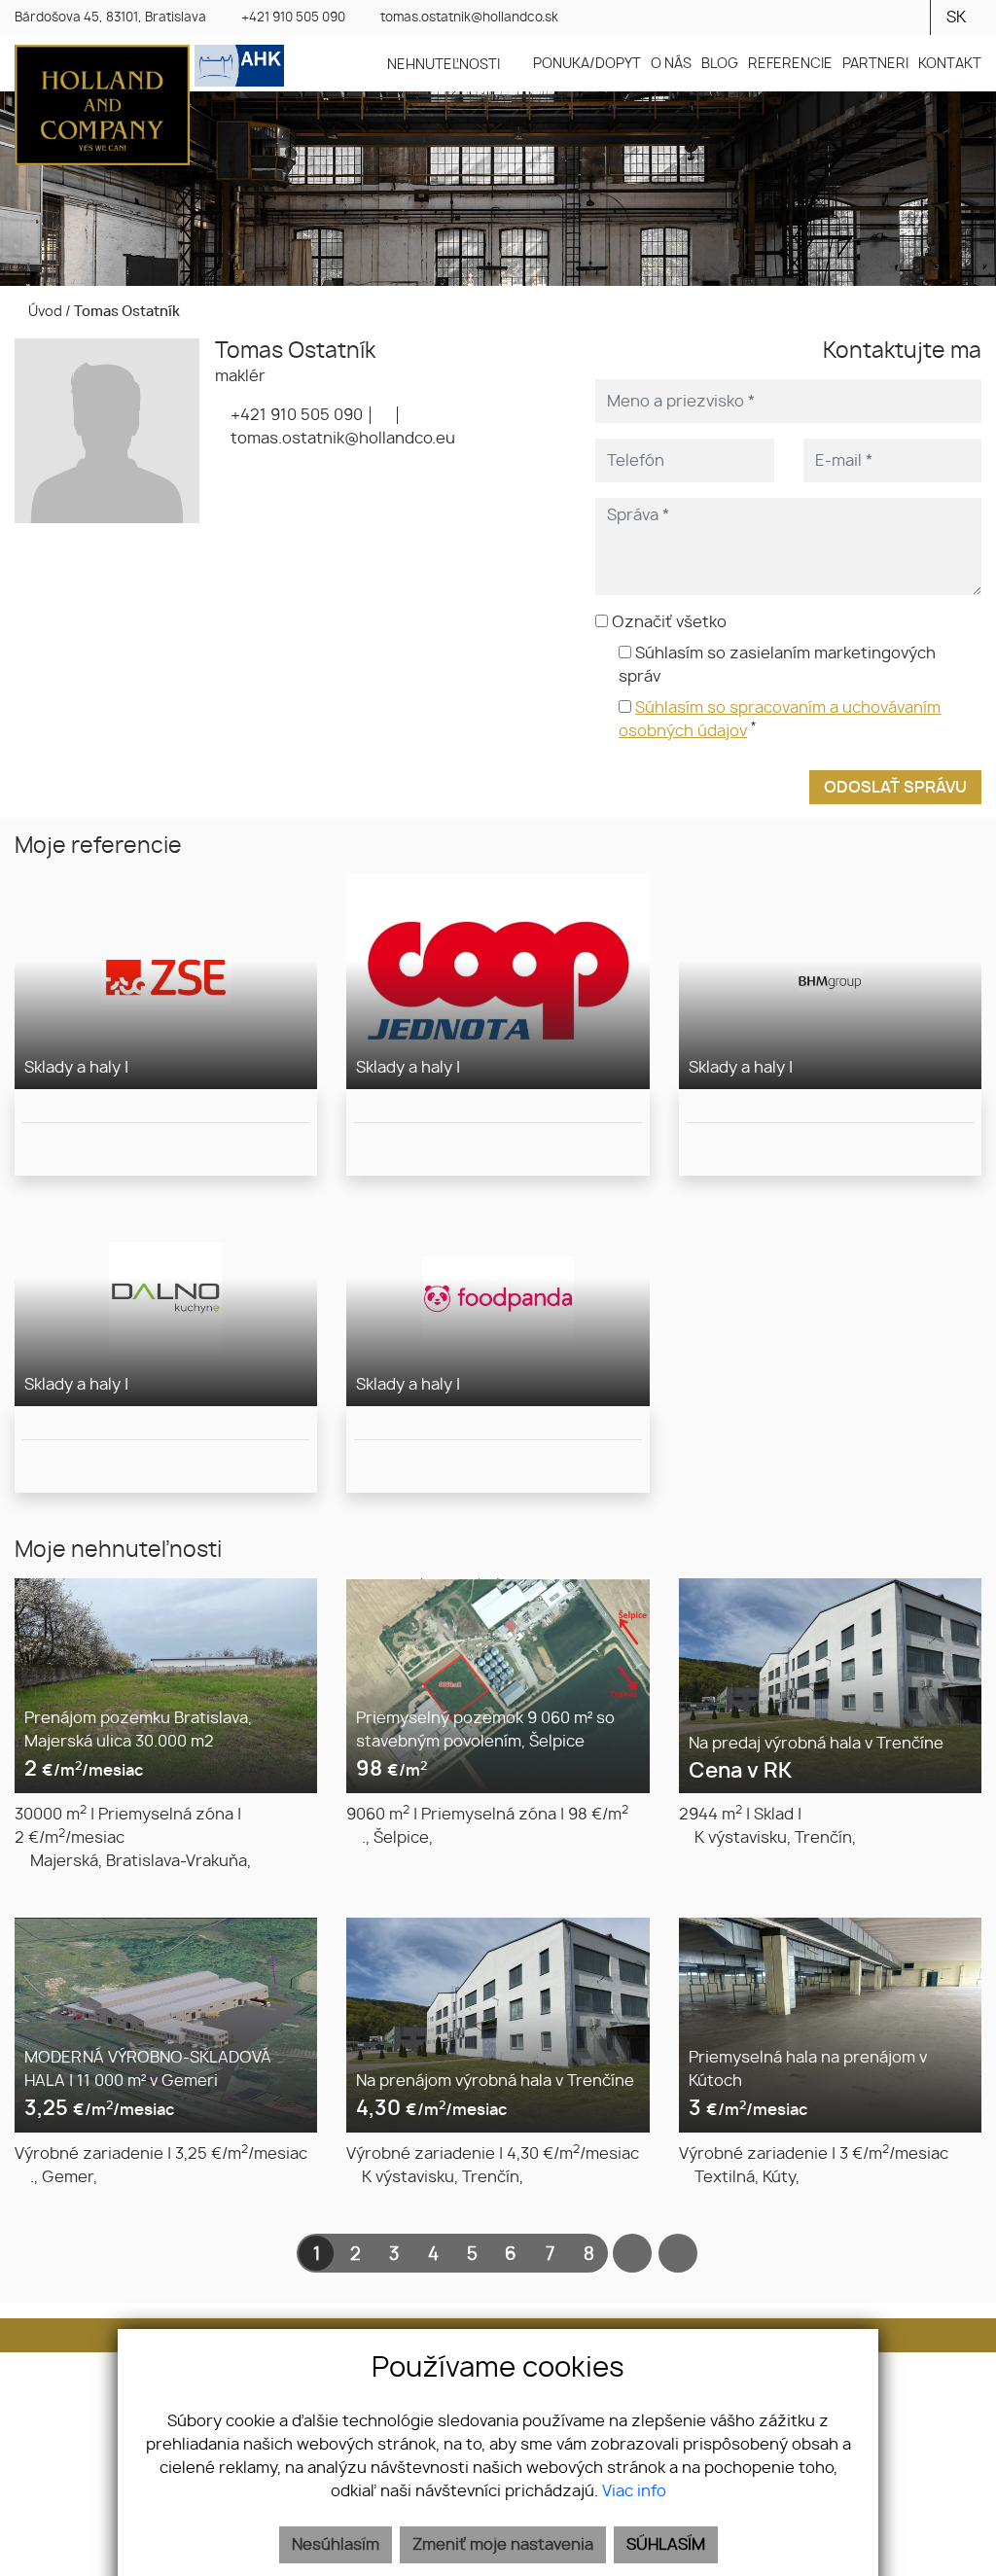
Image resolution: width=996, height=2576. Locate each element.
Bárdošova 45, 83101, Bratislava (110, 18)
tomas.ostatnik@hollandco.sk (469, 18)
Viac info (634, 2491)
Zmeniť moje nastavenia (503, 2545)
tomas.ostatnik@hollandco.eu (341, 439)
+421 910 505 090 (293, 18)
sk (956, 18)
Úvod (44, 312)
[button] (455, 65)
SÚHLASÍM (666, 2545)
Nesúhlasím (336, 2545)
